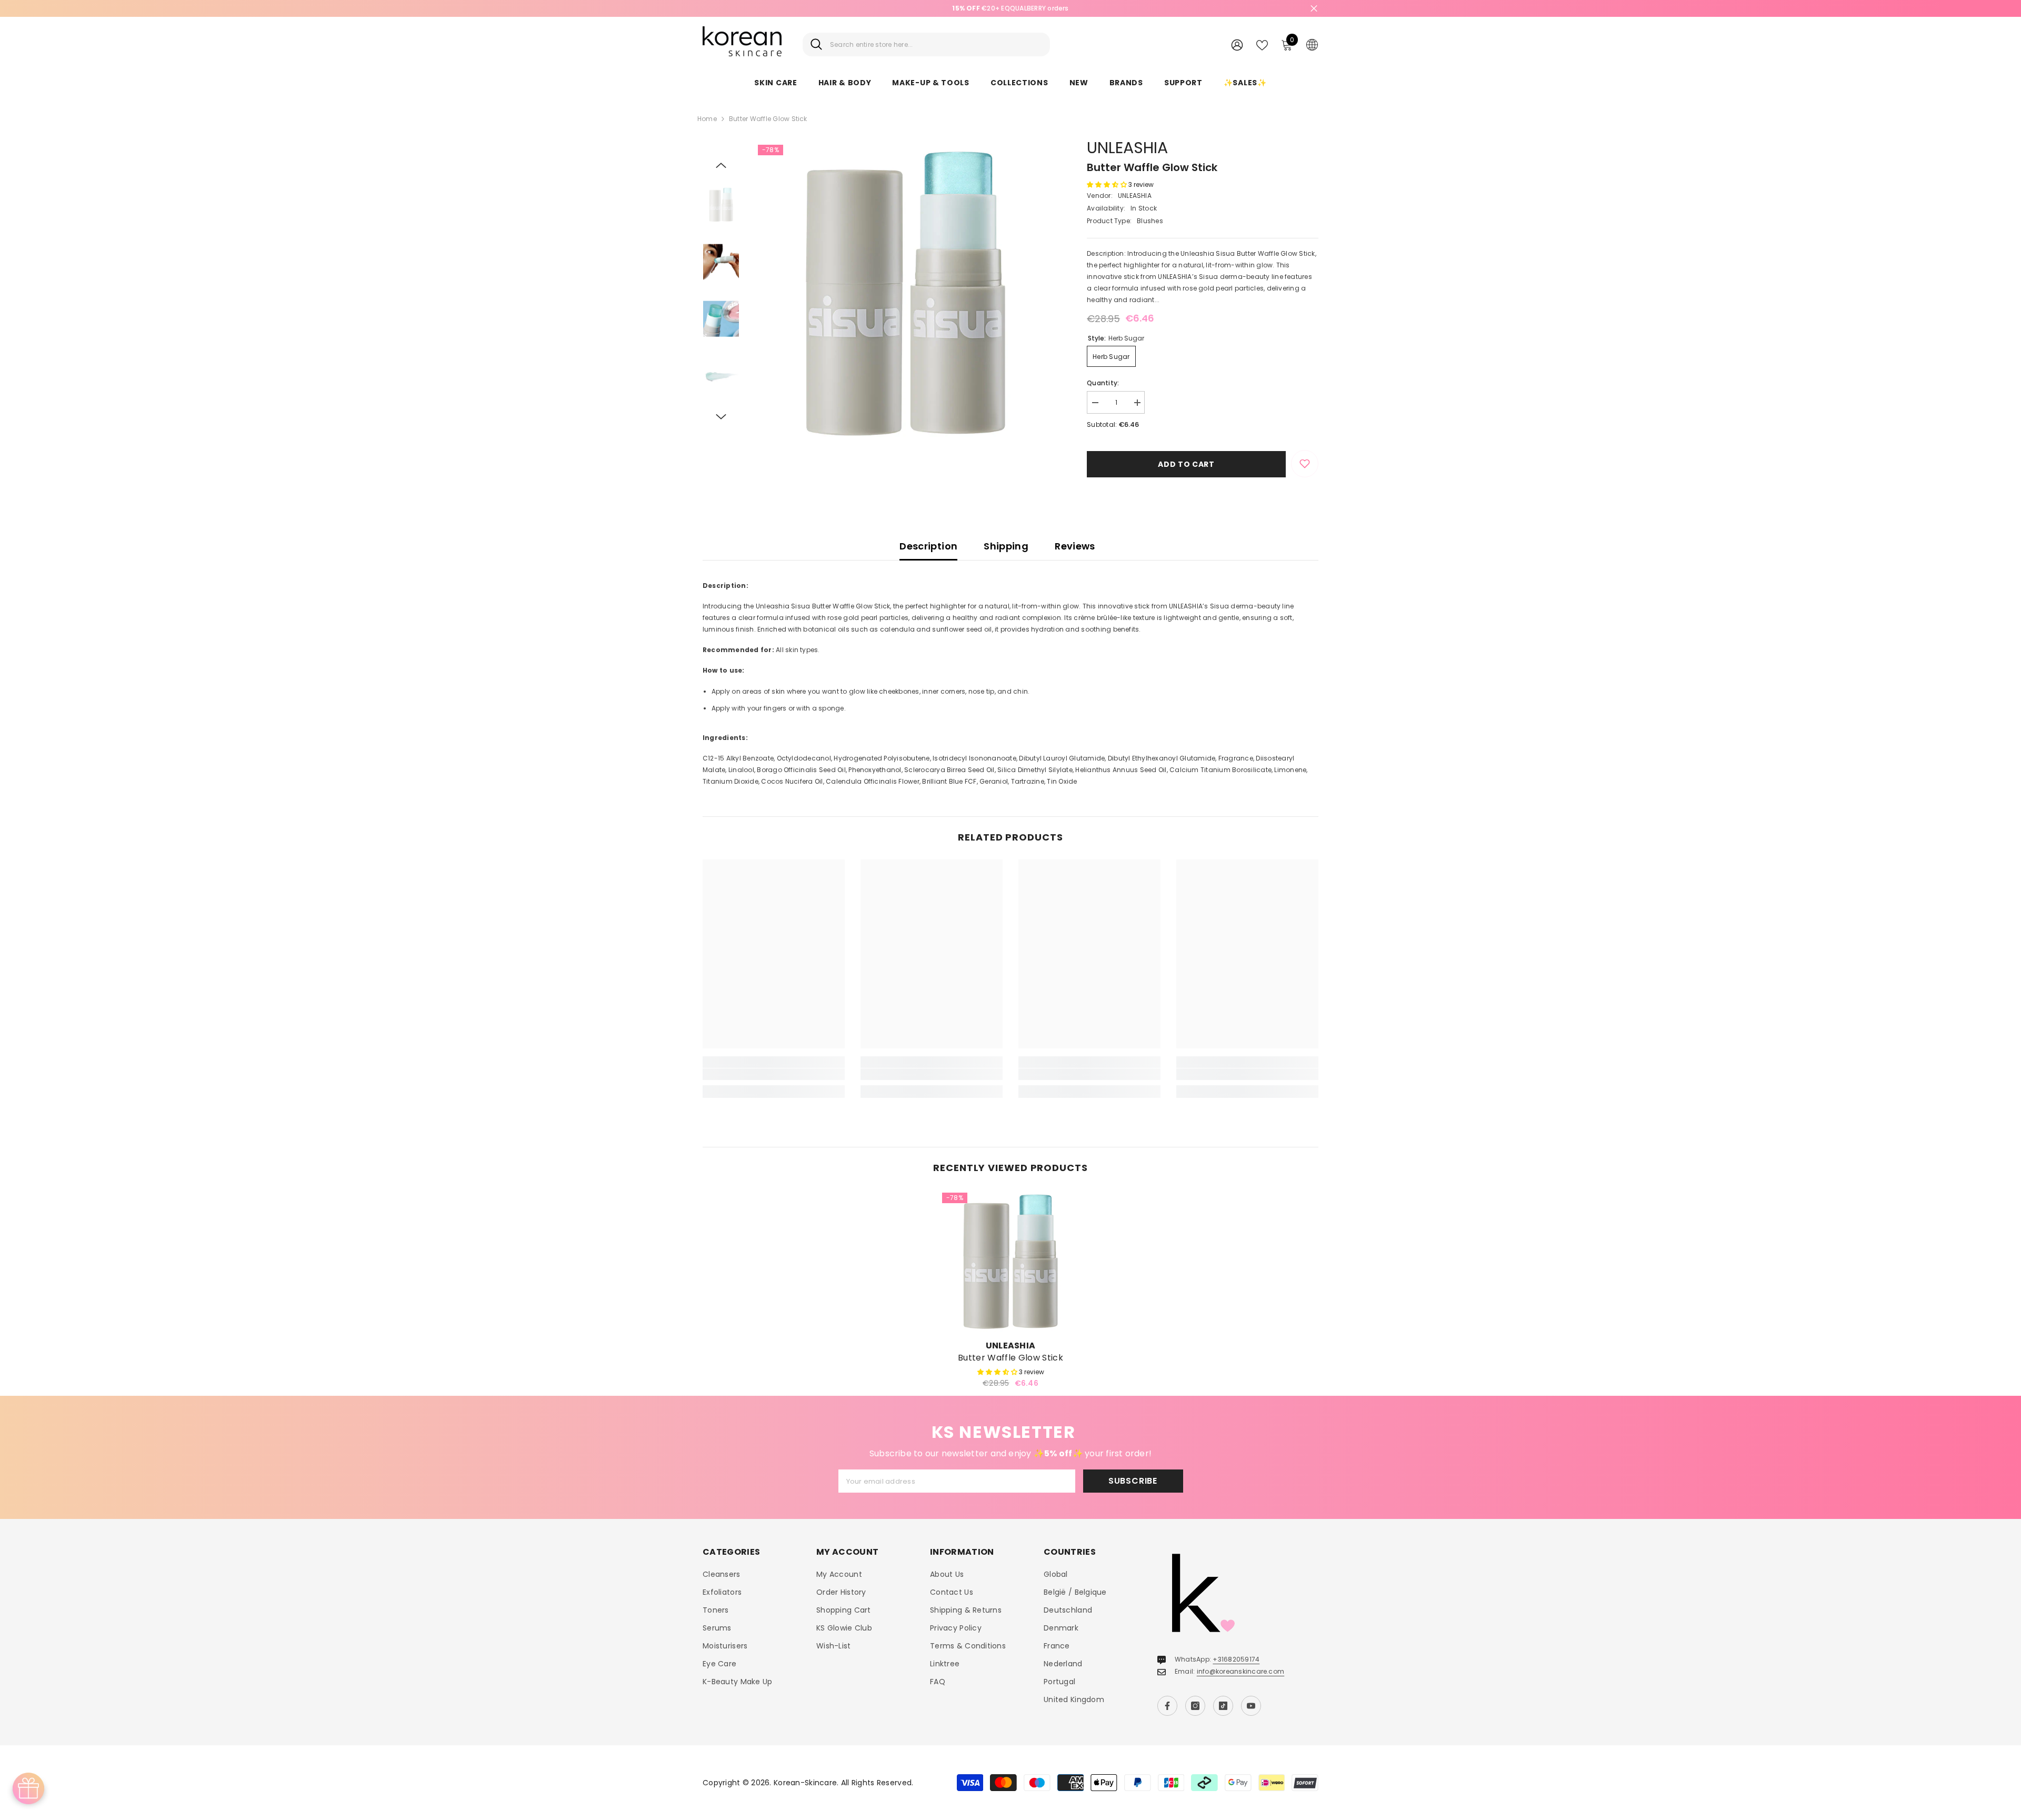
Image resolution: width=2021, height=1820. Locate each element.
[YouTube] (1251, 1706)
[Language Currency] (1312, 44)
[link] (774, 1074)
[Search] (926, 44)
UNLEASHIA (1127, 148)
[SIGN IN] (1237, 44)
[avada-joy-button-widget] (28, 1788)
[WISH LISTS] (1262, 44)
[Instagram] (1195, 1706)
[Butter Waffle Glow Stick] (1010, 1261)
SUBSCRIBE (1133, 1481)
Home (707, 119)
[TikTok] (1223, 1706)
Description (928, 546)
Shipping (1006, 546)
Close (1314, 9)
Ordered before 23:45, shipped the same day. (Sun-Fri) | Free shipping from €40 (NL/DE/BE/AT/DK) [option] (1011, 8)
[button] (721, 165)
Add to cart (1186, 464)
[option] (906, 292)
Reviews (1075, 546)
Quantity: (1103, 383)
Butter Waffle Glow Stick (1010, 1358)
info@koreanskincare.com (1241, 1671)
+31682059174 (1236, 1659)
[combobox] (936, 44)
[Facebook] (1167, 1706)
